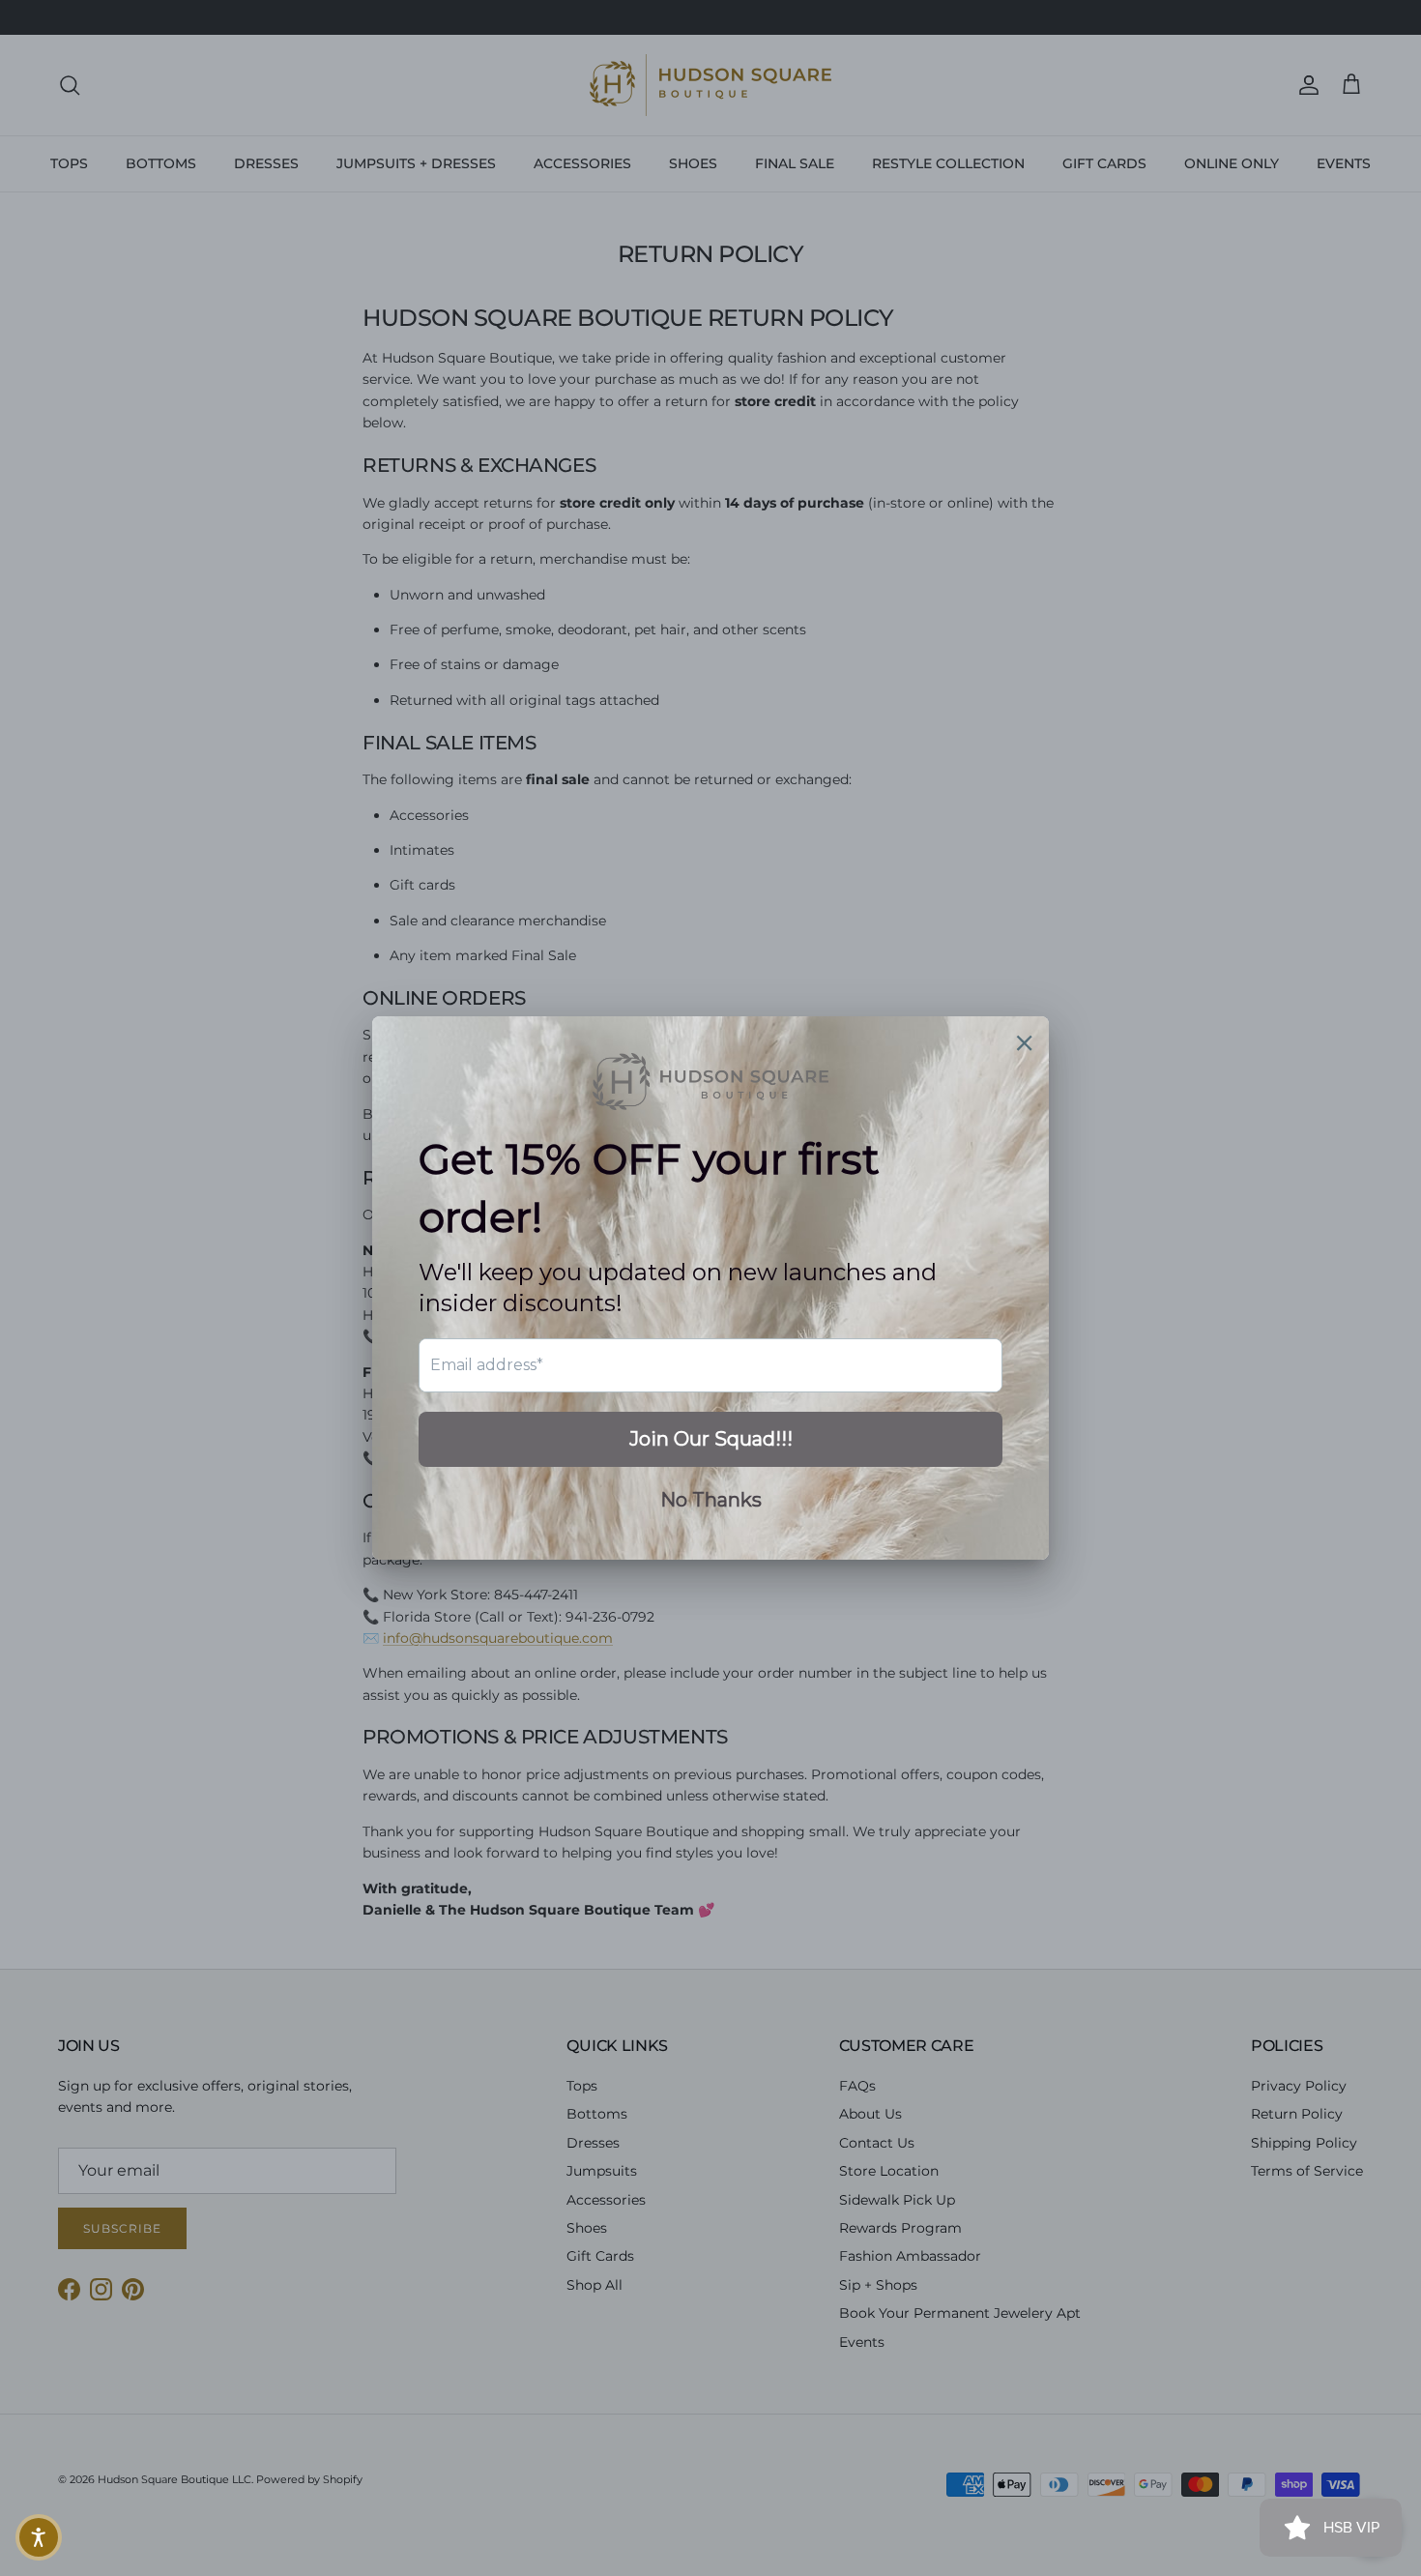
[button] (39, 2537)
